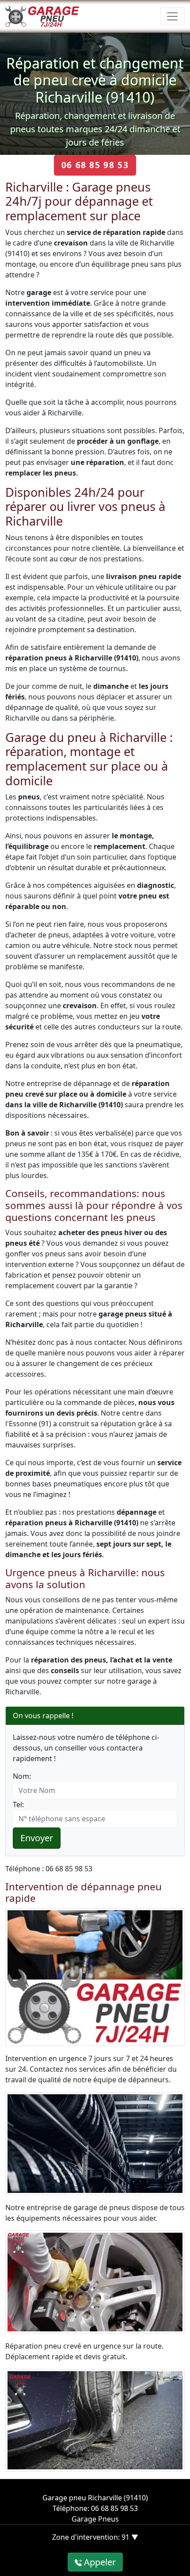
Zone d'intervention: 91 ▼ (95, 2537)
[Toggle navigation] (172, 16)
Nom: (22, 1776)
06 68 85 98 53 (95, 165)
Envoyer (37, 1838)
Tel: (18, 1804)
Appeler (99, 2562)
